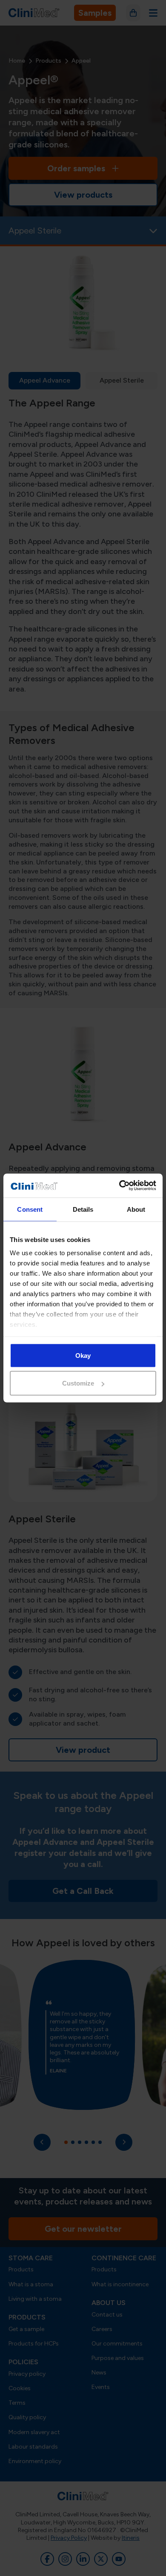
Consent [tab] (30, 1209)
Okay (83, 1355)
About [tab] (136, 1209)
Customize (78, 1383)
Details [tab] (83, 1209)
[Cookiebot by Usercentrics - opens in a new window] (119, 1186)
